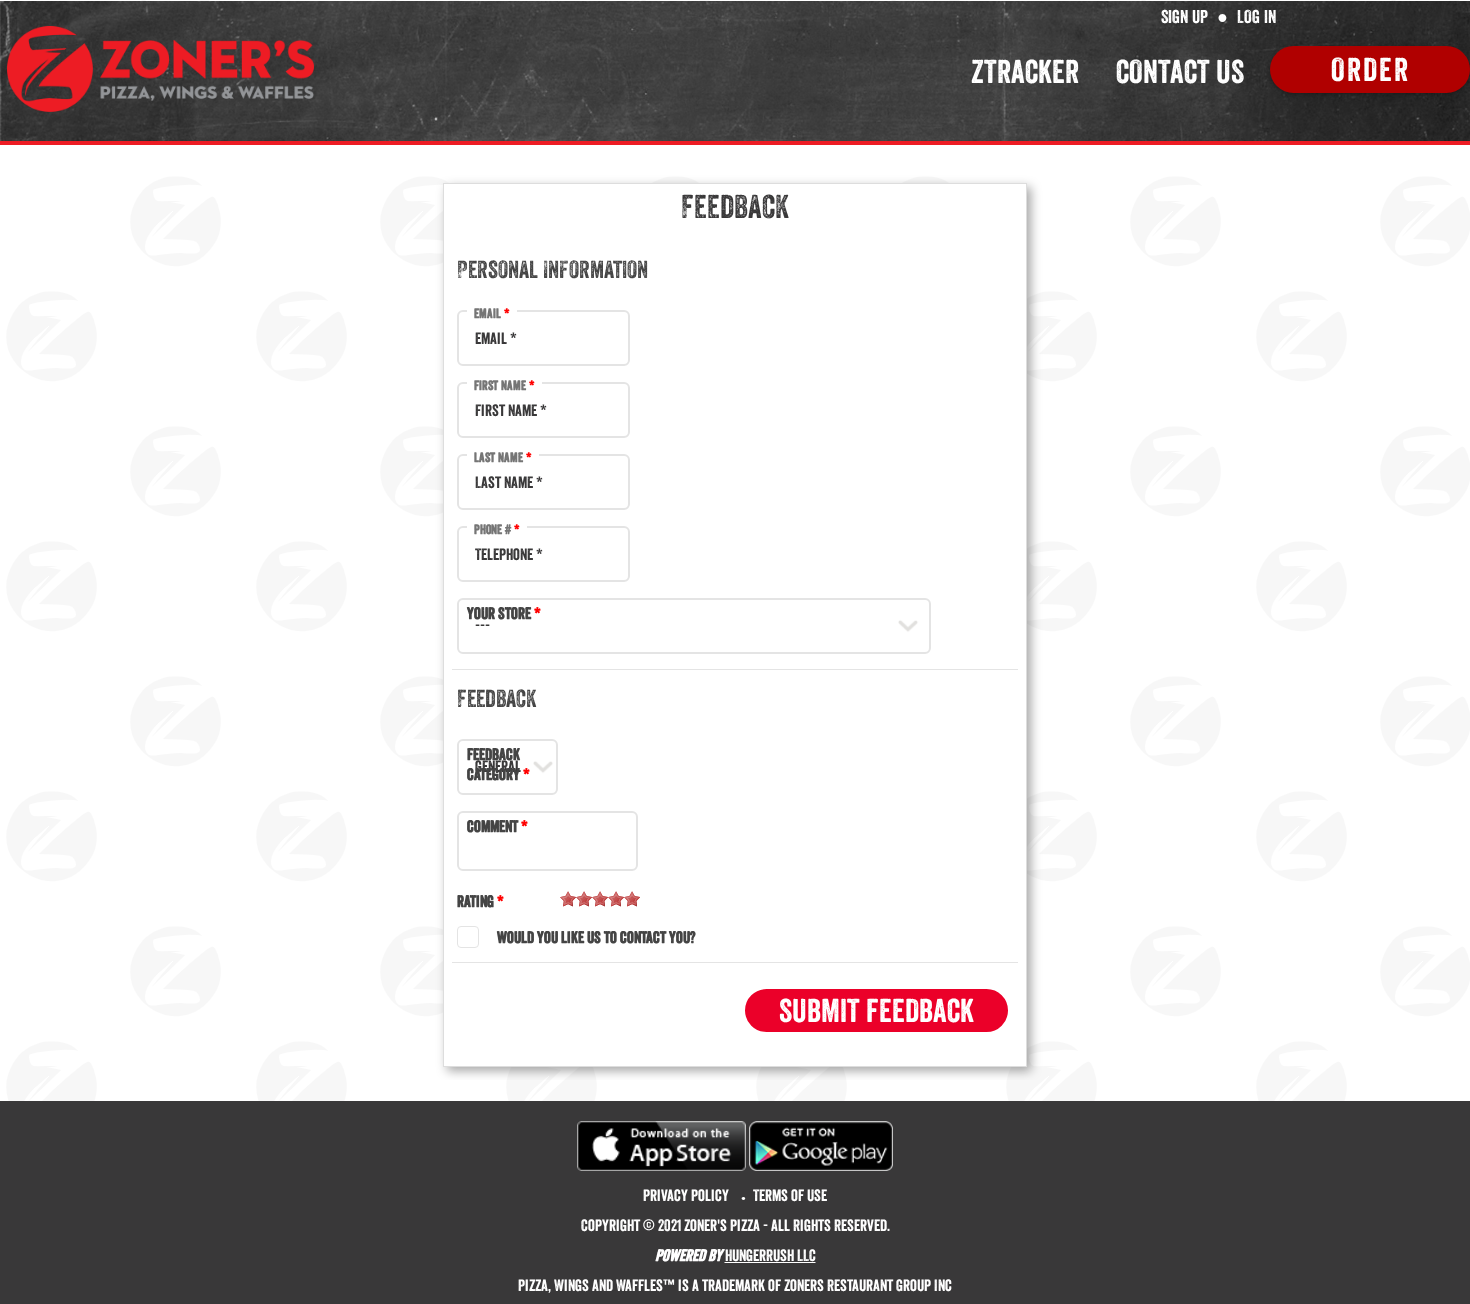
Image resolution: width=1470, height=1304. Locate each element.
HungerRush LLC (770, 1255)
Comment (492, 826)
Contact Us (1180, 71)
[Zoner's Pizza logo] (160, 69)
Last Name (498, 457)
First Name (500, 385)
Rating (475, 901)
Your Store (499, 613)
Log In (1256, 17)
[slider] (600, 899)
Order (1370, 69)
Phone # (492, 529)
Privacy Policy (686, 1195)
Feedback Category (493, 764)
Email (487, 313)
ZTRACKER (1025, 71)
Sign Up (1184, 17)
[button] (876, 1010)
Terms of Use (790, 1195)
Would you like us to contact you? (596, 937)
